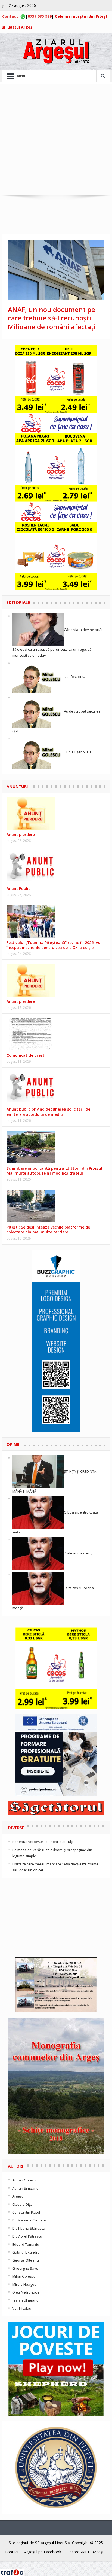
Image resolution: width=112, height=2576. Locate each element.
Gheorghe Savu (25, 2268)
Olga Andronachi (26, 2292)
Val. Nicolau (22, 2308)
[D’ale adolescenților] (38, 1553)
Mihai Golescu (24, 2276)
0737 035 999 (40, 16)
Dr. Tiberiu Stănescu (29, 2228)
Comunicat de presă (26, 1055)
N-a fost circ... (75, 676)
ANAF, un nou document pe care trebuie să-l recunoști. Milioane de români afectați (52, 318)
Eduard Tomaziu (26, 2244)
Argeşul (18, 2196)
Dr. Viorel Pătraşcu (27, 2236)
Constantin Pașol (26, 2212)
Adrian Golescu (25, 2180)
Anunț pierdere (21, 1001)
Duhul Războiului (78, 752)
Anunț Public (18, 888)
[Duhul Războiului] (38, 752)
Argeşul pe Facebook (43, 2552)
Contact (10, 16)
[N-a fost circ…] (38, 676)
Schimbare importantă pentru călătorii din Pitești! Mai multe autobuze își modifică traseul (54, 1171)
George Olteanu (26, 2260)
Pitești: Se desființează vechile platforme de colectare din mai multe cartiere (48, 1229)
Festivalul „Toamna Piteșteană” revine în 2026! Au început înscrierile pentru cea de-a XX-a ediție (54, 945)
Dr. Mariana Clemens (29, 2220)
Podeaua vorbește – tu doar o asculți (43, 1842)
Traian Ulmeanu (25, 2300)
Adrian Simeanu (25, 2188)
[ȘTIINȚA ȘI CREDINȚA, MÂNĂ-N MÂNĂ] (38, 1471)
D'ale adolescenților (80, 1553)
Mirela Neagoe (24, 2284)
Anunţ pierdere (21, 834)
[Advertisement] (56, 140)
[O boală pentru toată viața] (38, 1512)
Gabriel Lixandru (26, 2252)
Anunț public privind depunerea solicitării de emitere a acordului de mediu (48, 1112)
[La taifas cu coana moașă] (38, 1588)
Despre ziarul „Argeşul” (87, 2552)
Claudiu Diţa (22, 2204)
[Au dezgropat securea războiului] (38, 711)
